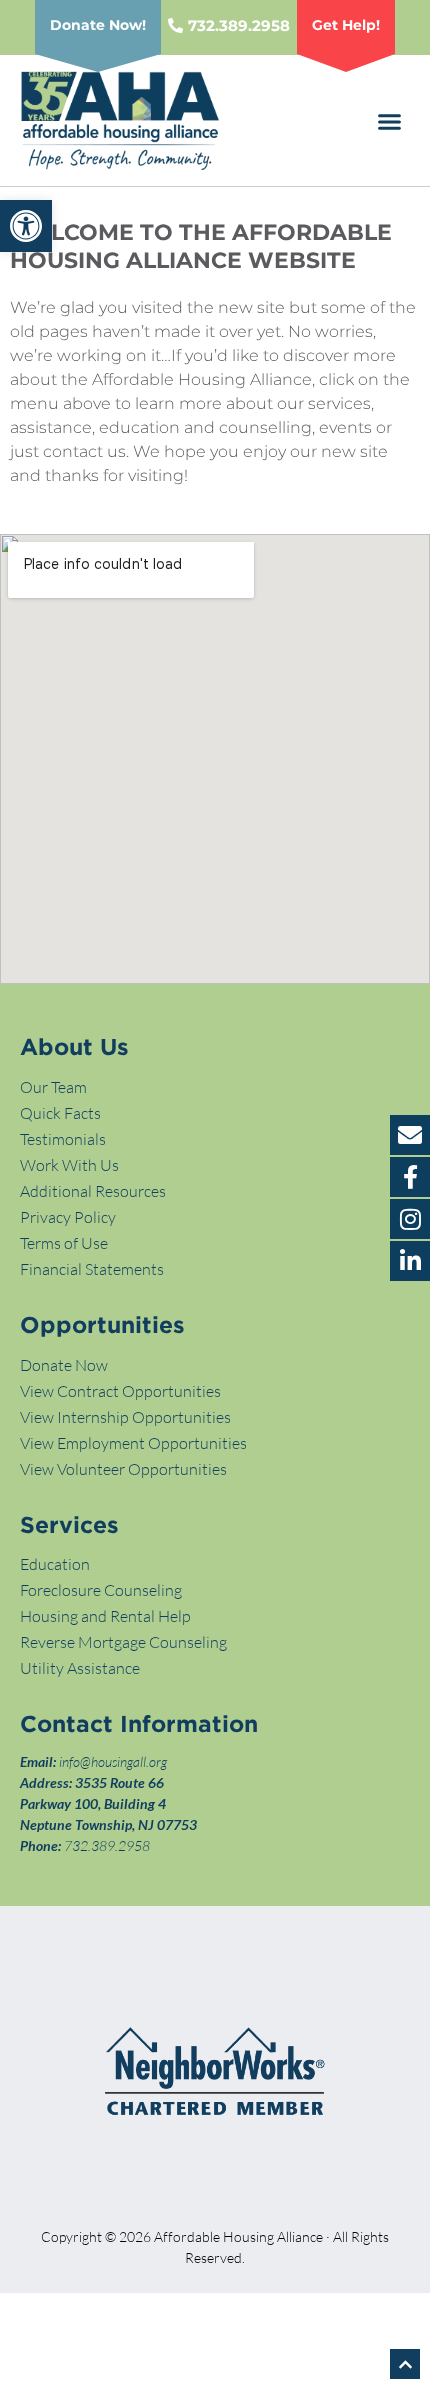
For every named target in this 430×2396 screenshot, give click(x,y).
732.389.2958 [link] (107, 1845)
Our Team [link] (53, 1087)
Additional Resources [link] (93, 1191)
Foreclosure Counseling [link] (101, 1590)
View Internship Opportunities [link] (125, 1417)
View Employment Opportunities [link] (133, 1443)
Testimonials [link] (63, 1139)
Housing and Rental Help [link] (105, 1616)
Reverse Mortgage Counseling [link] (123, 1642)
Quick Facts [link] (60, 1113)
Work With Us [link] (69, 1165)
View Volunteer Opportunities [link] (123, 1469)
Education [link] (55, 1564)
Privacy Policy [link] (68, 1217)
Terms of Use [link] (64, 1243)
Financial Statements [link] (92, 1269)
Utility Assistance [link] (80, 1668)
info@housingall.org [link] (113, 1761)
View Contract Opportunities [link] (120, 1391)
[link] (26, 226)
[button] (390, 122)
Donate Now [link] (64, 1365)
